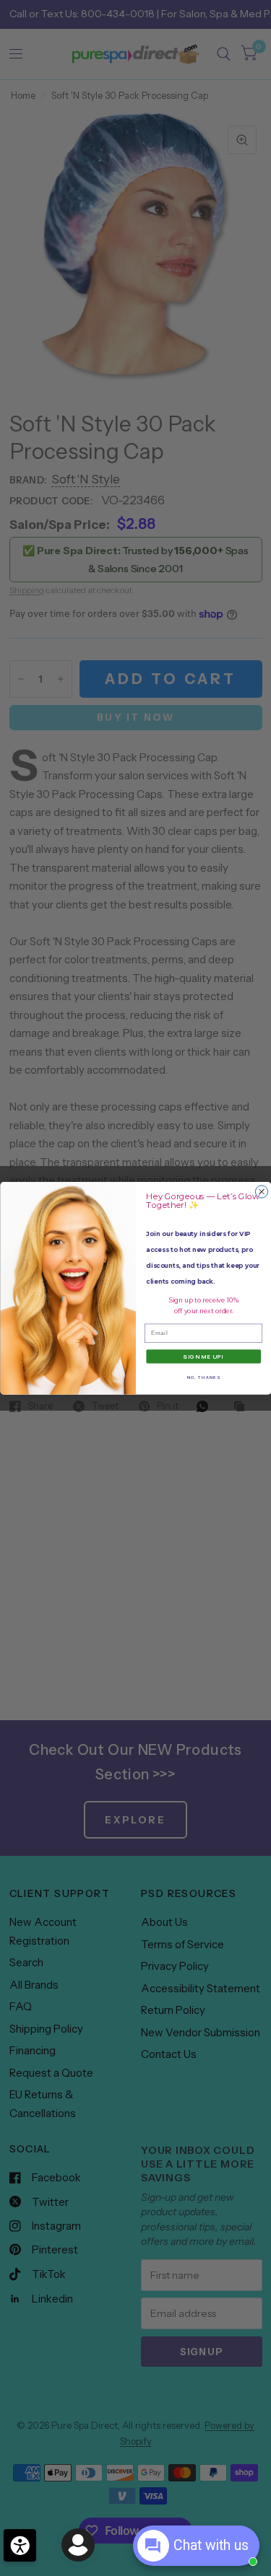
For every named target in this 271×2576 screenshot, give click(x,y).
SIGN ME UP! (203, 1356)
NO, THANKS (203, 1377)
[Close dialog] (261, 1192)
